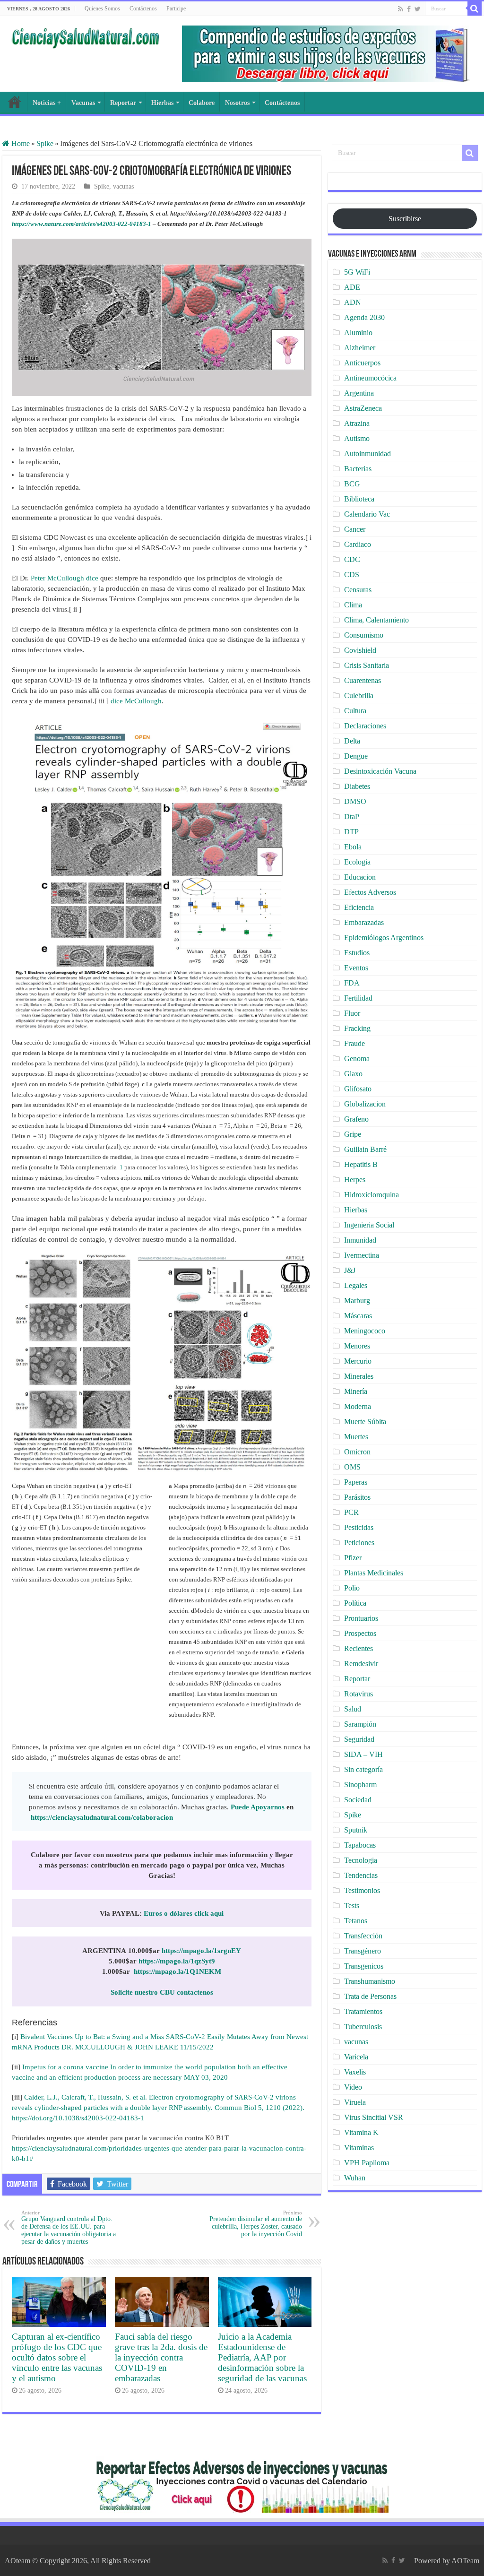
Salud (353, 1709)
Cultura (355, 711)
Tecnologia (361, 1860)
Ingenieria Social (369, 1225)
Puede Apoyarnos (258, 1807)
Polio (352, 1588)
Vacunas (83, 103)
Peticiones (359, 1543)
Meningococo (365, 1331)
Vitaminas (359, 2148)
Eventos (356, 968)
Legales (356, 1285)
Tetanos (356, 1921)
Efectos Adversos (370, 892)
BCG (352, 484)
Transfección (363, 1936)
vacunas (123, 186)
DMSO (355, 801)
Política (355, 1603)
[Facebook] (409, 9)
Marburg (357, 1301)
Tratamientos (363, 2011)
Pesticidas (359, 1527)
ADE (352, 287)
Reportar (123, 103)
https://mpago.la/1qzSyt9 (177, 1961)
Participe (176, 9)
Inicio (15, 102)
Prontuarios (361, 1618)
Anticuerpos (362, 363)
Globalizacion (365, 1104)
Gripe (353, 1134)
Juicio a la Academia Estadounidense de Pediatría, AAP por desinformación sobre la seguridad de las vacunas (262, 2357)
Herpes (355, 1180)
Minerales (359, 1376)
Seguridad (359, 1739)
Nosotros (237, 103)
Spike (45, 143)
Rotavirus (359, 1694)
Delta (352, 741)
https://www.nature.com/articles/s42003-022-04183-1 (82, 224)
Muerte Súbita (365, 1422)
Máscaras (358, 1316)
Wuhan (355, 2178)
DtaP (352, 817)
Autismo (357, 438)
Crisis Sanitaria (367, 665)
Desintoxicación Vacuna (380, 771)
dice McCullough (136, 701)
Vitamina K (361, 2132)
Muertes (356, 1437)
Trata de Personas (370, 1996)
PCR (351, 1512)
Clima (353, 605)
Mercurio (358, 1361)
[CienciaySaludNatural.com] (85, 37)
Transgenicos (364, 1966)
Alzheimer (360, 348)
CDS (352, 575)
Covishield (360, 650)
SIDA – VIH (363, 1754)
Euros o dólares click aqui (184, 1913)
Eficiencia (359, 907)
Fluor (352, 1013)
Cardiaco (358, 544)
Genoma (357, 1059)
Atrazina (357, 423)
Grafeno (356, 1119)
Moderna (358, 1406)
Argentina (359, 393)
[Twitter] (418, 9)
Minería (356, 1391)
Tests (352, 1906)
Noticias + (47, 103)
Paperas (356, 1482)
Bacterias (358, 469)
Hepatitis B (361, 1164)
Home (20, 143)
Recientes (359, 1648)
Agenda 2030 (364, 317)
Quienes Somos (102, 9)
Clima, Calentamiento (376, 620)
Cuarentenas (363, 680)
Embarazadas (364, 922)
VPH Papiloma (367, 2163)
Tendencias (361, 1875)
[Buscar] (475, 9)
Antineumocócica (370, 378)
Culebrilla (359, 696)
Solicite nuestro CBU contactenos (162, 1992)
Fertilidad (358, 998)
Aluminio (358, 333)
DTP (351, 832)
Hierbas (162, 103)
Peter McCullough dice (65, 578)
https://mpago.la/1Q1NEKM (177, 1971)
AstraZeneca (363, 408)
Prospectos (360, 1633)
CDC (352, 559)
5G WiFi (357, 272)
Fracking (357, 1028)
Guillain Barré (365, 1149)
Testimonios (362, 1890)
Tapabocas (360, 1845)
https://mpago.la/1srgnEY (201, 1951)
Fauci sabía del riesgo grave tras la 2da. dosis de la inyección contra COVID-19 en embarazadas (161, 2357)
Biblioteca (359, 499)
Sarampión (360, 1724)
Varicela (356, 2057)
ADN (353, 302)
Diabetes (357, 786)
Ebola (353, 847)
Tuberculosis (363, 2027)
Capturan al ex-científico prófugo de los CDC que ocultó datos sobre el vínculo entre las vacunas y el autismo (57, 2357)
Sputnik (356, 1830)
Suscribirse (405, 219)
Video (353, 2087)
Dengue (356, 756)
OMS (352, 1467)
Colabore (202, 103)
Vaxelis (355, 2072)
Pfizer (353, 1558)
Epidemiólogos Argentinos (384, 938)
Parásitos (357, 1497)
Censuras (358, 590)
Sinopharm (360, 1785)
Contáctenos (143, 9)
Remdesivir (361, 1664)
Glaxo (353, 1074)
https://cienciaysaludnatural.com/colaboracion (102, 1817)
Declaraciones (365, 726)
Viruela (355, 2102)
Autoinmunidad (367, 454)
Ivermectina (362, 1255)
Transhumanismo (370, 1981)
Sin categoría (363, 1769)
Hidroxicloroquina (372, 1195)
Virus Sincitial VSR (374, 2117)
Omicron (357, 1452)
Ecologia (357, 862)
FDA (352, 983)
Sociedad (358, 1800)
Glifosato (358, 1089)
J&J (350, 1270)
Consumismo (364, 635)
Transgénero (363, 1951)
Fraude (354, 1043)
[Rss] (401, 9)
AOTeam (465, 2561)
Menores (357, 1346)
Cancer (355, 529)
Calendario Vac (367, 514)
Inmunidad (360, 1240)
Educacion (360, 877)
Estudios (357, 953)
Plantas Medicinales (374, 1573)
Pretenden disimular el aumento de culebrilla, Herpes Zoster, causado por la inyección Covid (256, 2224)
